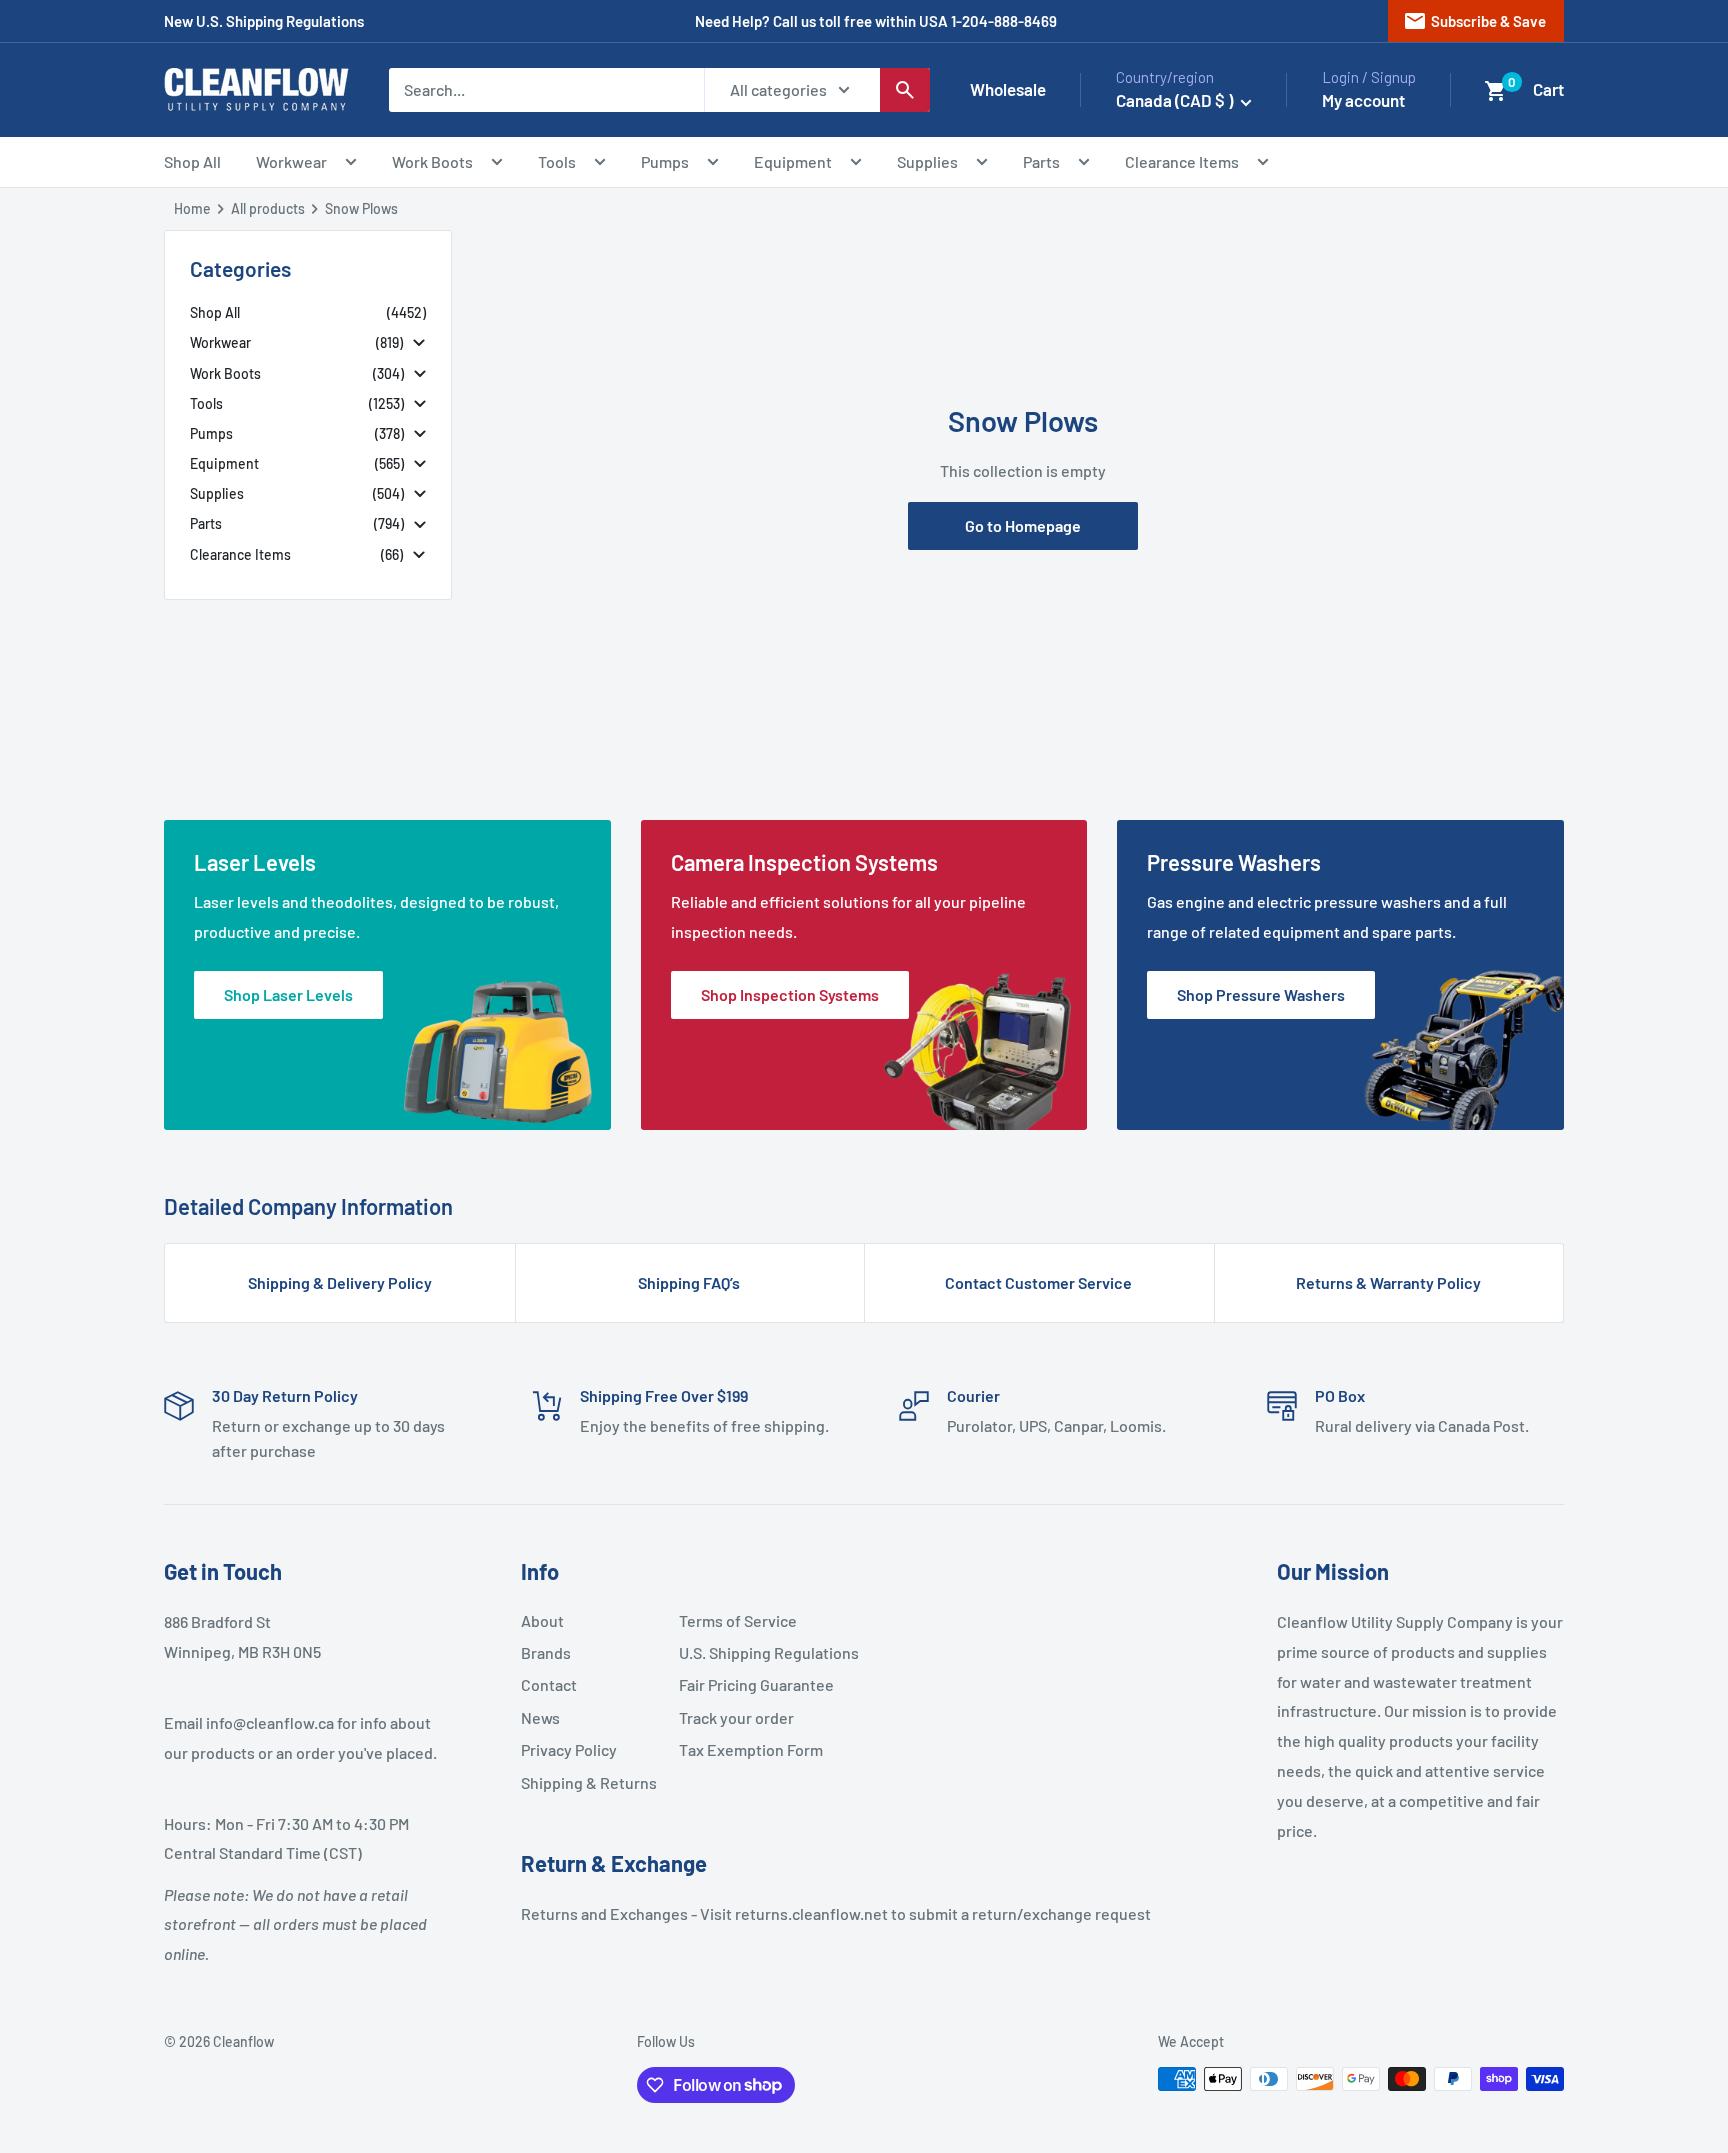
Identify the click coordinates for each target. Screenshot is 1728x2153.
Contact (549, 1684)
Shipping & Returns (589, 1782)
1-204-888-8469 (1004, 21)
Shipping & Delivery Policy (340, 1282)
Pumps (665, 161)
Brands (546, 1652)
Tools (557, 161)
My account (1363, 100)
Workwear (291, 161)
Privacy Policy (569, 1749)
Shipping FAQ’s (689, 1282)
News (540, 1717)
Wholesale (1008, 89)
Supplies (927, 161)
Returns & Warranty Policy (1388, 1282)
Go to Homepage (1023, 525)
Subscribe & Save (1474, 21)
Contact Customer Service (1038, 1282)
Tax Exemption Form (750, 1749)
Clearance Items (1182, 161)
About (542, 1620)
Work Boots (432, 161)
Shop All (192, 161)
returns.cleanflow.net (811, 1913)
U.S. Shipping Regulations (750, 1652)
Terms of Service (738, 1620)
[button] (1496, 91)
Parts (1041, 161)
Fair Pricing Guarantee (750, 1684)
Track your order (736, 1717)
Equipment (793, 161)
